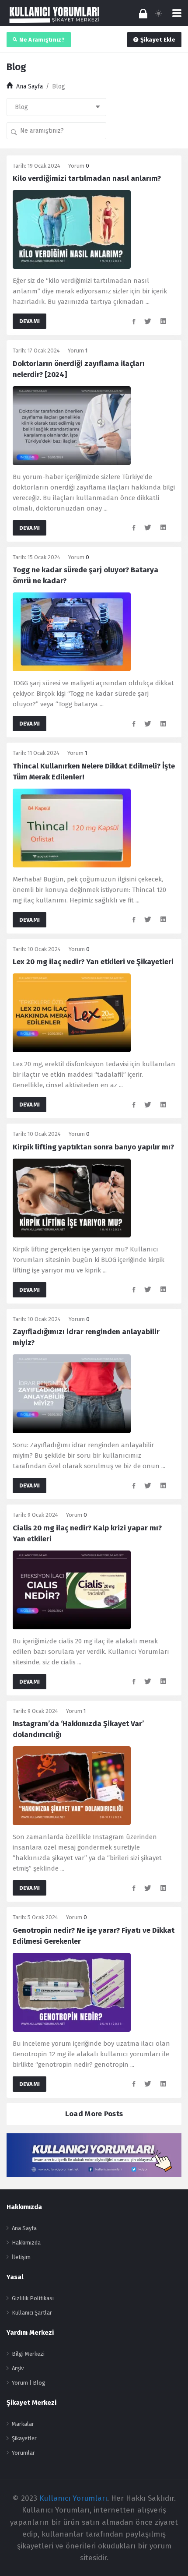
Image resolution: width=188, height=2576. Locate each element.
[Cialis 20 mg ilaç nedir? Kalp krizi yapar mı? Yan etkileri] (72, 1589)
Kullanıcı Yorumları (73, 2498)
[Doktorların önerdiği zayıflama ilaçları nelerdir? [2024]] (72, 425)
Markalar (23, 2424)
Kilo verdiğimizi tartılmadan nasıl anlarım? (87, 178)
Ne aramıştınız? (42, 40)
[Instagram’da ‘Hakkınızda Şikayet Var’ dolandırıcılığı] (72, 1785)
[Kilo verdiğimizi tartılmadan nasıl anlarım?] (72, 229)
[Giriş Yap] (143, 13)
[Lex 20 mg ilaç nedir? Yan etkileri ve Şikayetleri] (72, 1013)
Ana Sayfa (24, 2228)
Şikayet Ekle (158, 40)
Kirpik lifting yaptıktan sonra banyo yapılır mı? (93, 1147)
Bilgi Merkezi (28, 2354)
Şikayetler (24, 2438)
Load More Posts (94, 2114)
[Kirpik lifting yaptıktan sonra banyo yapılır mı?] (72, 1197)
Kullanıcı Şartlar (32, 2313)
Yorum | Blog (29, 2383)
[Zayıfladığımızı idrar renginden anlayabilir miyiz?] (72, 1394)
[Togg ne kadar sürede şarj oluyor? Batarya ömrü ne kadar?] (72, 632)
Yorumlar (23, 2453)
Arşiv (18, 2368)
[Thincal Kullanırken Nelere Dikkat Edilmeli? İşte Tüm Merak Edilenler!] (72, 827)
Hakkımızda (26, 2243)
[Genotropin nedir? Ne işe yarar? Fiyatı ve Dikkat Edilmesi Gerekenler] (72, 1992)
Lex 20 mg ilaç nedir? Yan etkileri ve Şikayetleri (93, 962)
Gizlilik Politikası (33, 2298)
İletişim (21, 2257)
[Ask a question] (169, 2553)
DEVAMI (30, 321)
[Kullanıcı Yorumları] (55, 14)
